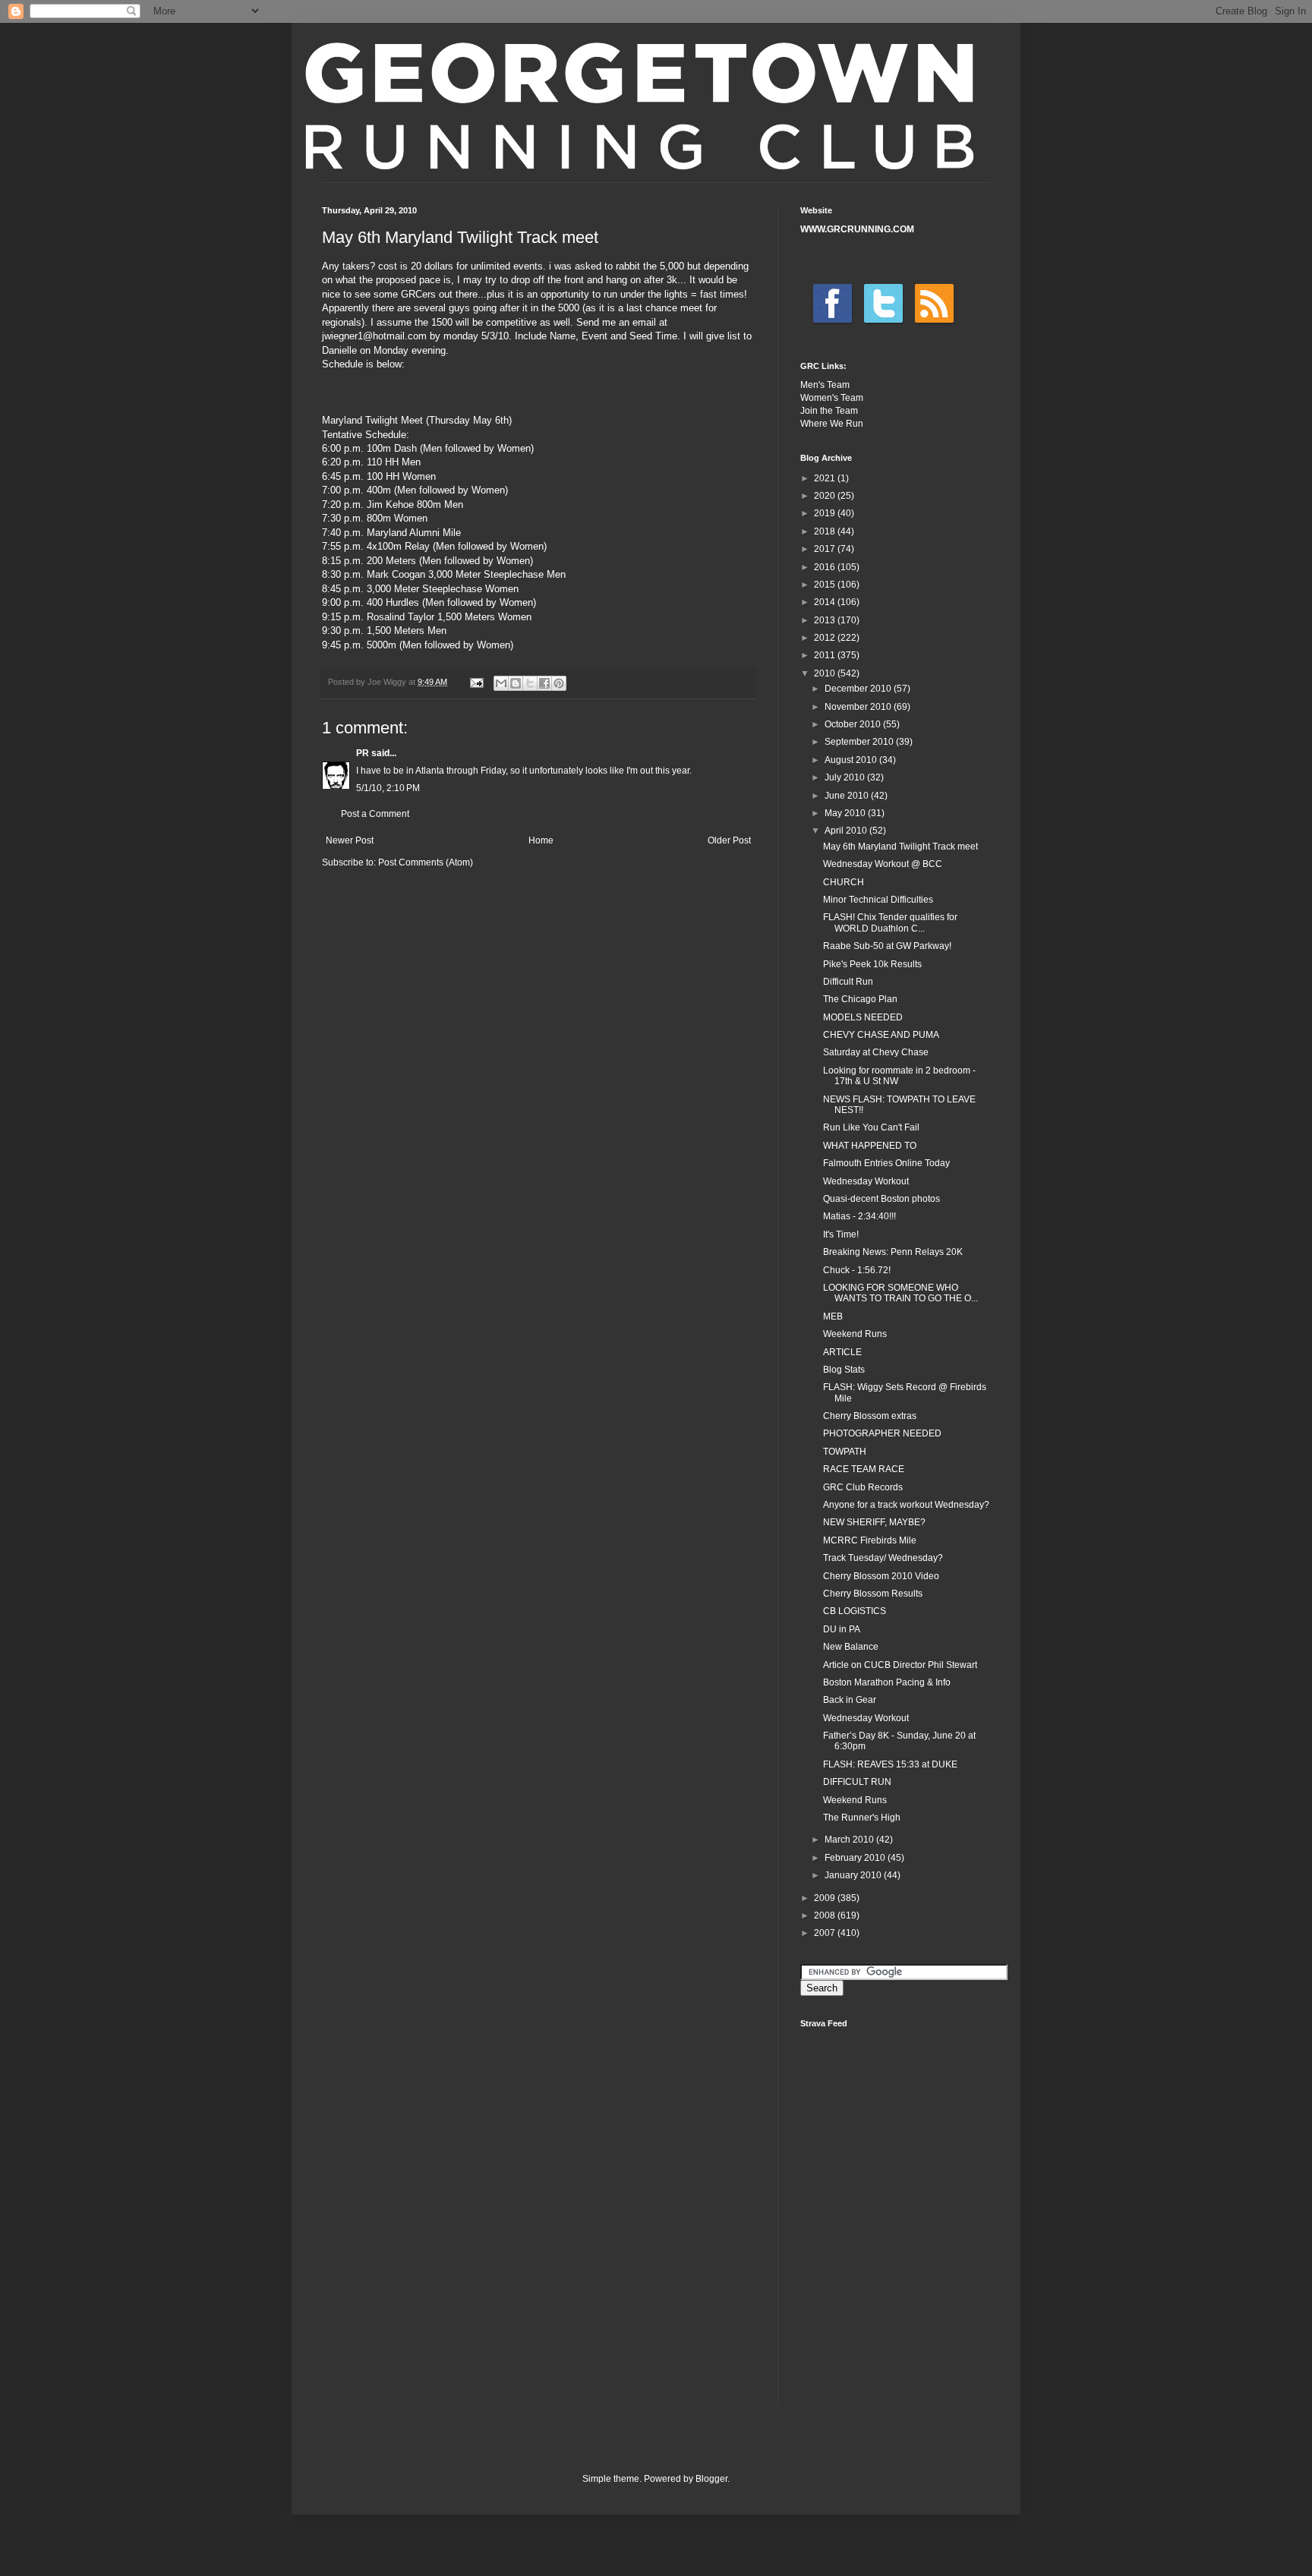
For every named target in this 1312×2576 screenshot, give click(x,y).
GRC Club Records (863, 1487)
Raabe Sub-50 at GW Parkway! (887, 946)
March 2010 (850, 1840)
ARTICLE (842, 1352)
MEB (833, 1316)
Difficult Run (848, 982)
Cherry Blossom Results (873, 1594)
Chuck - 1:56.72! (857, 1270)
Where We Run (832, 424)
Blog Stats (844, 1370)
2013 (826, 620)
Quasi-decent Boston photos (881, 1199)
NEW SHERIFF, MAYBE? (874, 1522)
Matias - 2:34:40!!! (859, 1216)
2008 (826, 1915)
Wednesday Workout (866, 1181)
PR (363, 753)
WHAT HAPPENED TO (870, 1146)
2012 (826, 638)
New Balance (851, 1647)
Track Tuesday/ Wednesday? (883, 1558)
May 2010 (846, 813)
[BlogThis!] (516, 683)
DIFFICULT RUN (857, 1782)
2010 (826, 673)
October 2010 (854, 724)
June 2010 (848, 796)
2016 (826, 567)
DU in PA (842, 1629)
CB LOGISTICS (855, 1611)
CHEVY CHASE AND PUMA (881, 1035)
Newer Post (350, 840)
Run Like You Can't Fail (871, 1127)
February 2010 (856, 1858)
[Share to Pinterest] (559, 683)
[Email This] (501, 683)
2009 (826, 1898)
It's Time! (841, 1234)
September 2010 (860, 742)
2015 (826, 585)
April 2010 (847, 831)
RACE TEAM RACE (864, 1469)
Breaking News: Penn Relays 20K (893, 1252)
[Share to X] (530, 683)
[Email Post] (476, 682)
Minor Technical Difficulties (878, 900)
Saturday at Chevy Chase (876, 1052)
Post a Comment (375, 814)
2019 (826, 513)
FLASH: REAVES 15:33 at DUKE (890, 1764)
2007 (826, 1933)
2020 (826, 496)
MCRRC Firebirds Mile (870, 1540)
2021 (826, 478)
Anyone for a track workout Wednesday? (906, 1505)
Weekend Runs (855, 1334)
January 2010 (854, 1875)
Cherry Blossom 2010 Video (881, 1576)
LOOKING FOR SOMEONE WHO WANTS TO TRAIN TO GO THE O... (900, 1293)
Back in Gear (850, 1700)
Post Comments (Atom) (426, 862)
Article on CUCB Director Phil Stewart (900, 1665)
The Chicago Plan (860, 999)
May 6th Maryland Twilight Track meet (900, 847)
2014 (826, 602)
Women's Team (832, 398)
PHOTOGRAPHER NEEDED (882, 1433)
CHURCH (844, 882)
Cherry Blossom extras (870, 1416)
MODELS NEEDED (863, 1017)
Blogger (711, 2479)
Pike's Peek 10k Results (872, 964)
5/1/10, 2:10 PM (388, 788)
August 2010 (852, 760)
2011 (826, 655)
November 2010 (859, 707)
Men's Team (825, 385)
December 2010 (859, 689)
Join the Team (829, 411)
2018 (826, 531)
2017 (826, 549)
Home (541, 840)
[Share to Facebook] (544, 683)
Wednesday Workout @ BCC (883, 864)
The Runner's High (862, 1818)
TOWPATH (845, 1452)
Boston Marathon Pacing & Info (887, 1682)
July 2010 (846, 777)
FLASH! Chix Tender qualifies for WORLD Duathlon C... (890, 922)
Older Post (729, 840)
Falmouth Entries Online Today (886, 1163)
